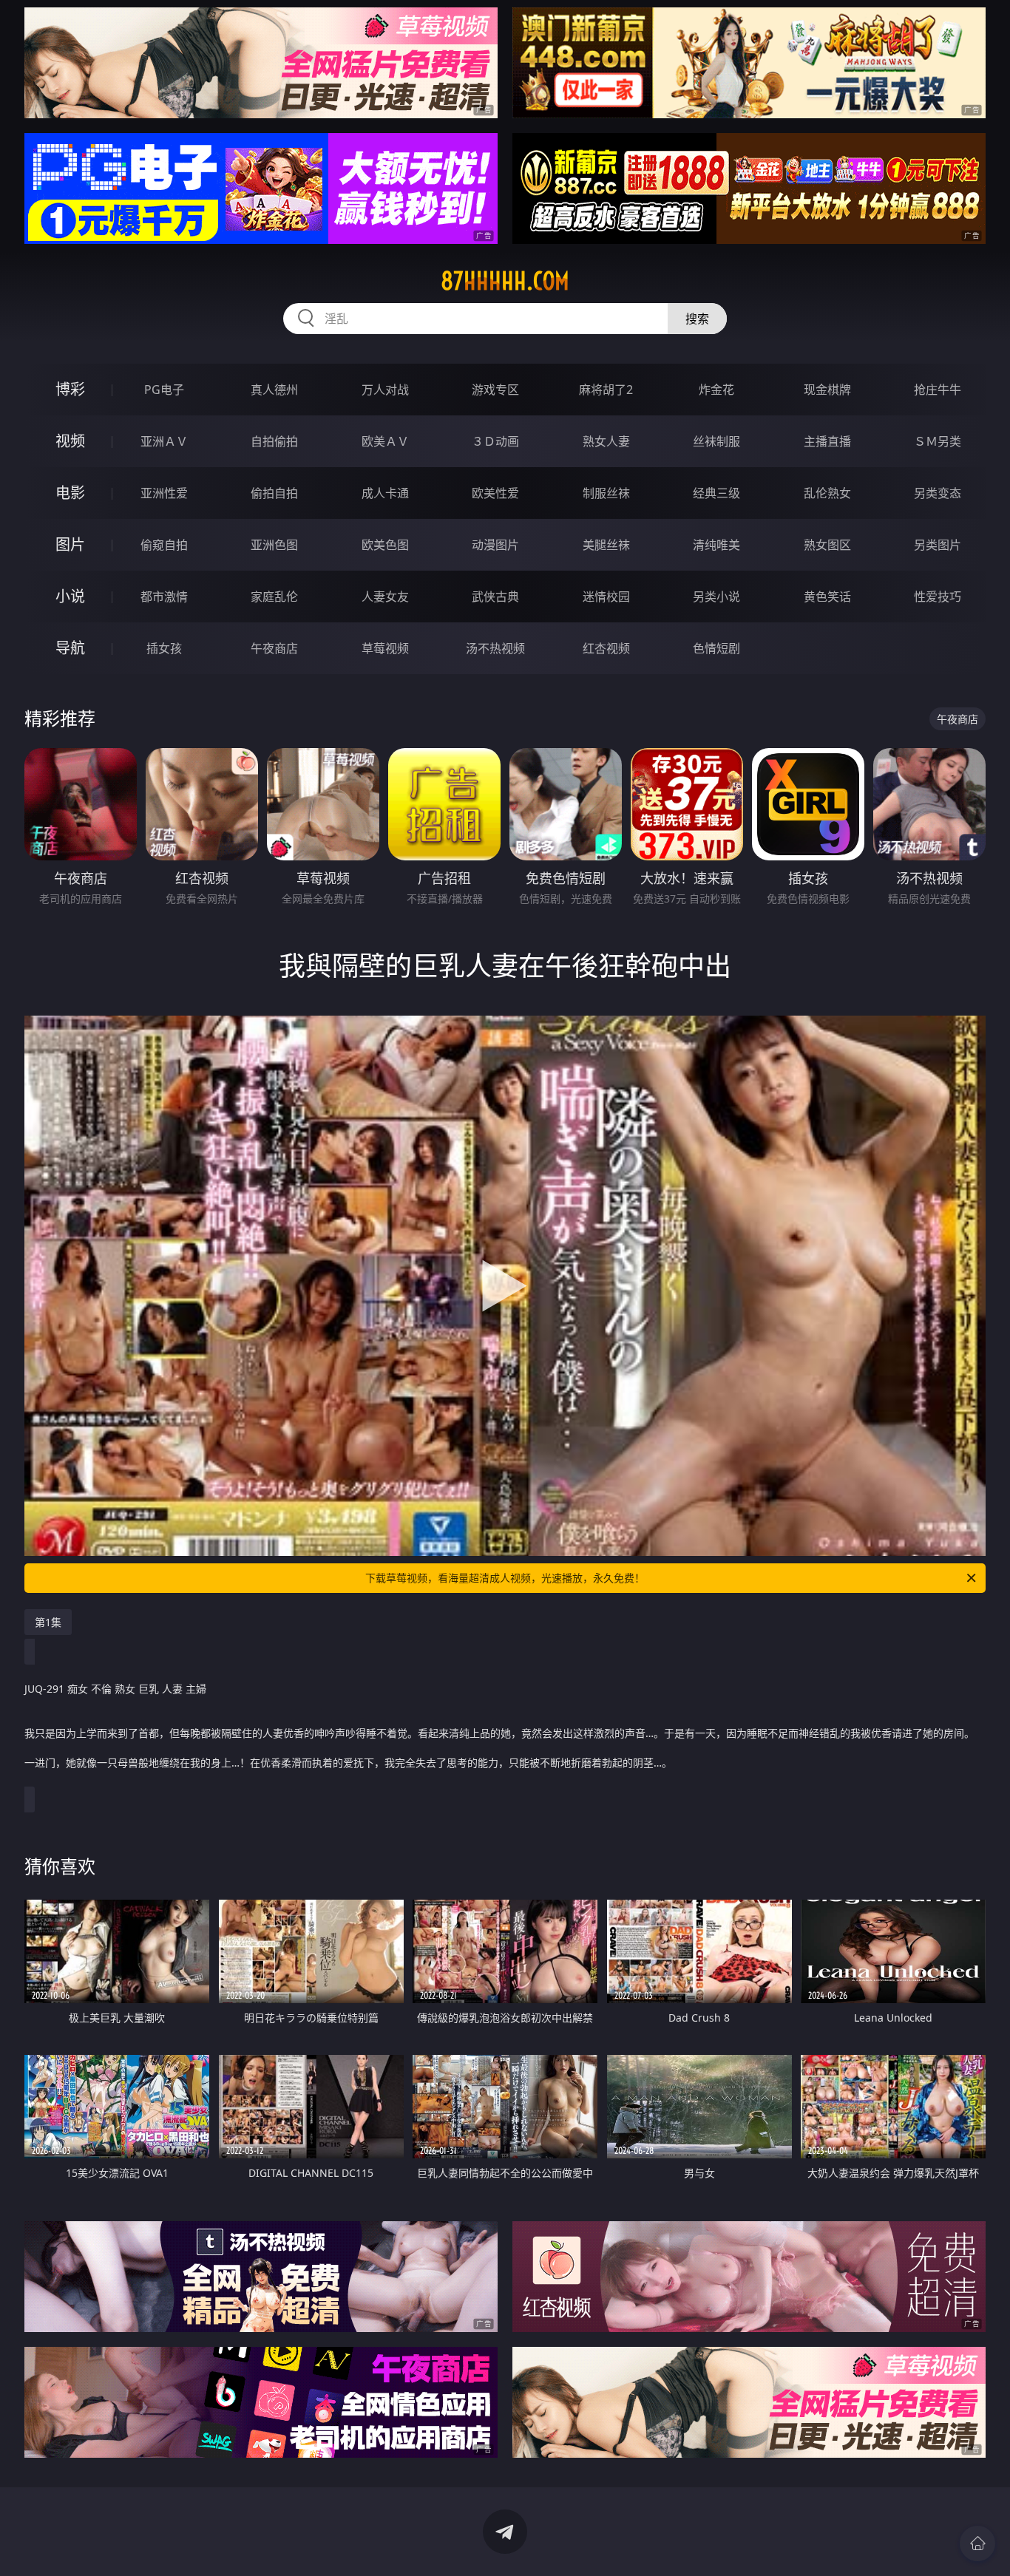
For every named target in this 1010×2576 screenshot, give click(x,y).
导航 (70, 648)
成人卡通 (385, 493)
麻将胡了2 (606, 390)
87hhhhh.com (505, 281)
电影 (70, 493)
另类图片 (938, 545)
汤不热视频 (495, 648)
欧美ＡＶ (385, 441)
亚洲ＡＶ (164, 441)
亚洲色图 (274, 545)
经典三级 (716, 493)
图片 (70, 544)
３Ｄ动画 (495, 441)
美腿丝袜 (606, 545)
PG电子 (164, 390)
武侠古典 (495, 597)
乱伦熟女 (827, 493)
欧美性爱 (495, 493)
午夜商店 (274, 648)
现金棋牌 (827, 390)
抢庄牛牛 (938, 390)
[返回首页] (977, 2543)
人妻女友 (385, 597)
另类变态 (938, 493)
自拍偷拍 (274, 441)
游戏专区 (495, 390)
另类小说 (716, 597)
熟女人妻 (606, 441)
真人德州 (274, 390)
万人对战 (385, 390)
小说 (70, 596)
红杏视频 (606, 648)
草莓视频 (385, 648)
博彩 (70, 389)
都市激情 (164, 597)
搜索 (697, 319)
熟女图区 (827, 545)
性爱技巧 (938, 597)
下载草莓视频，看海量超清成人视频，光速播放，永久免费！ (505, 1578)
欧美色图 (385, 545)
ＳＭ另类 (938, 441)
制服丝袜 (606, 493)
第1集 (48, 1622)
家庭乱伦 (274, 597)
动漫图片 (495, 545)
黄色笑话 (827, 597)
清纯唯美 (716, 545)
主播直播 (827, 441)
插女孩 (164, 648)
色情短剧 (716, 648)
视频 (70, 441)
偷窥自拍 (164, 545)
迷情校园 (606, 597)
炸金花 (716, 390)
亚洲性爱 (164, 493)
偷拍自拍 (274, 493)
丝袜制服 (716, 441)
